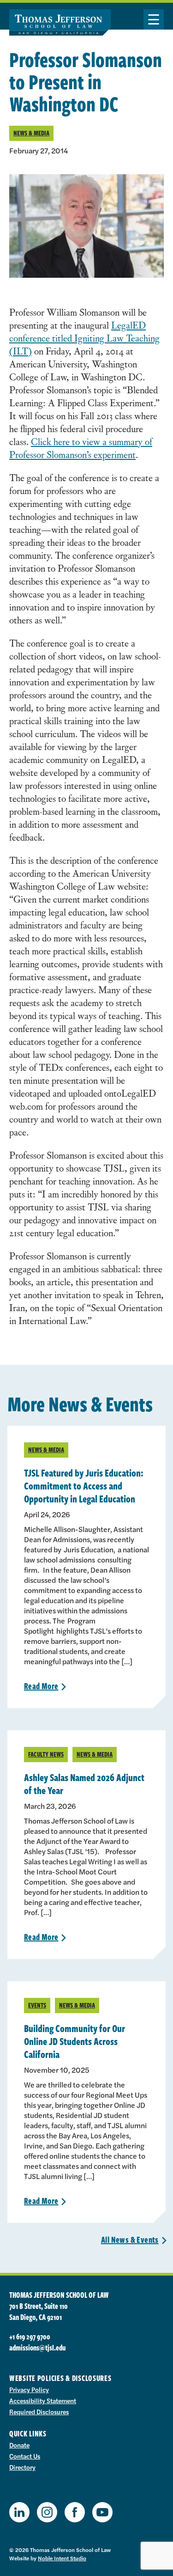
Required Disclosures (39, 2411)
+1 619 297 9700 (30, 2337)
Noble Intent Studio (62, 2558)
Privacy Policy (29, 2389)
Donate (19, 2445)
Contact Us (25, 2456)
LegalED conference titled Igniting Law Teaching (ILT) (84, 338)
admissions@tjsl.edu (37, 2348)
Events (37, 2005)
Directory (22, 2467)
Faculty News (46, 1754)
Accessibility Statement (43, 2400)
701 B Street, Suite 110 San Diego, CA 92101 (39, 2312)
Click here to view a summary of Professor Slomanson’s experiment (81, 448)
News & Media (31, 133)
